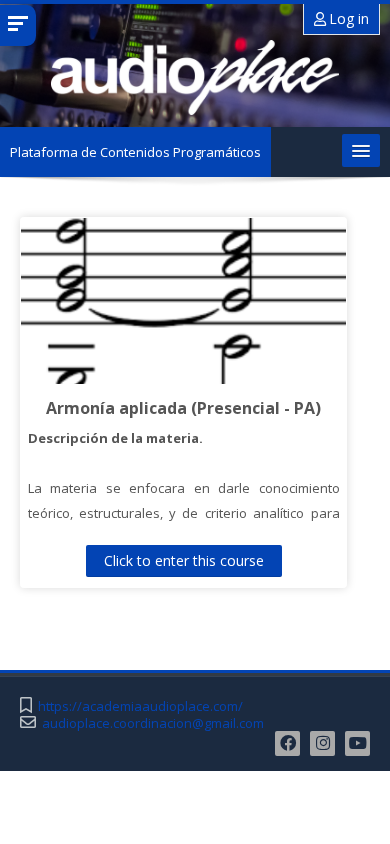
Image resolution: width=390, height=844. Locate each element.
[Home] (195, 77)
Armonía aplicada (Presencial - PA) (183, 408)
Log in (347, 18)
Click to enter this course (184, 560)
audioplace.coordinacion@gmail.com (153, 723)
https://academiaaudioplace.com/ (140, 706)
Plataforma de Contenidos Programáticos (135, 152)
